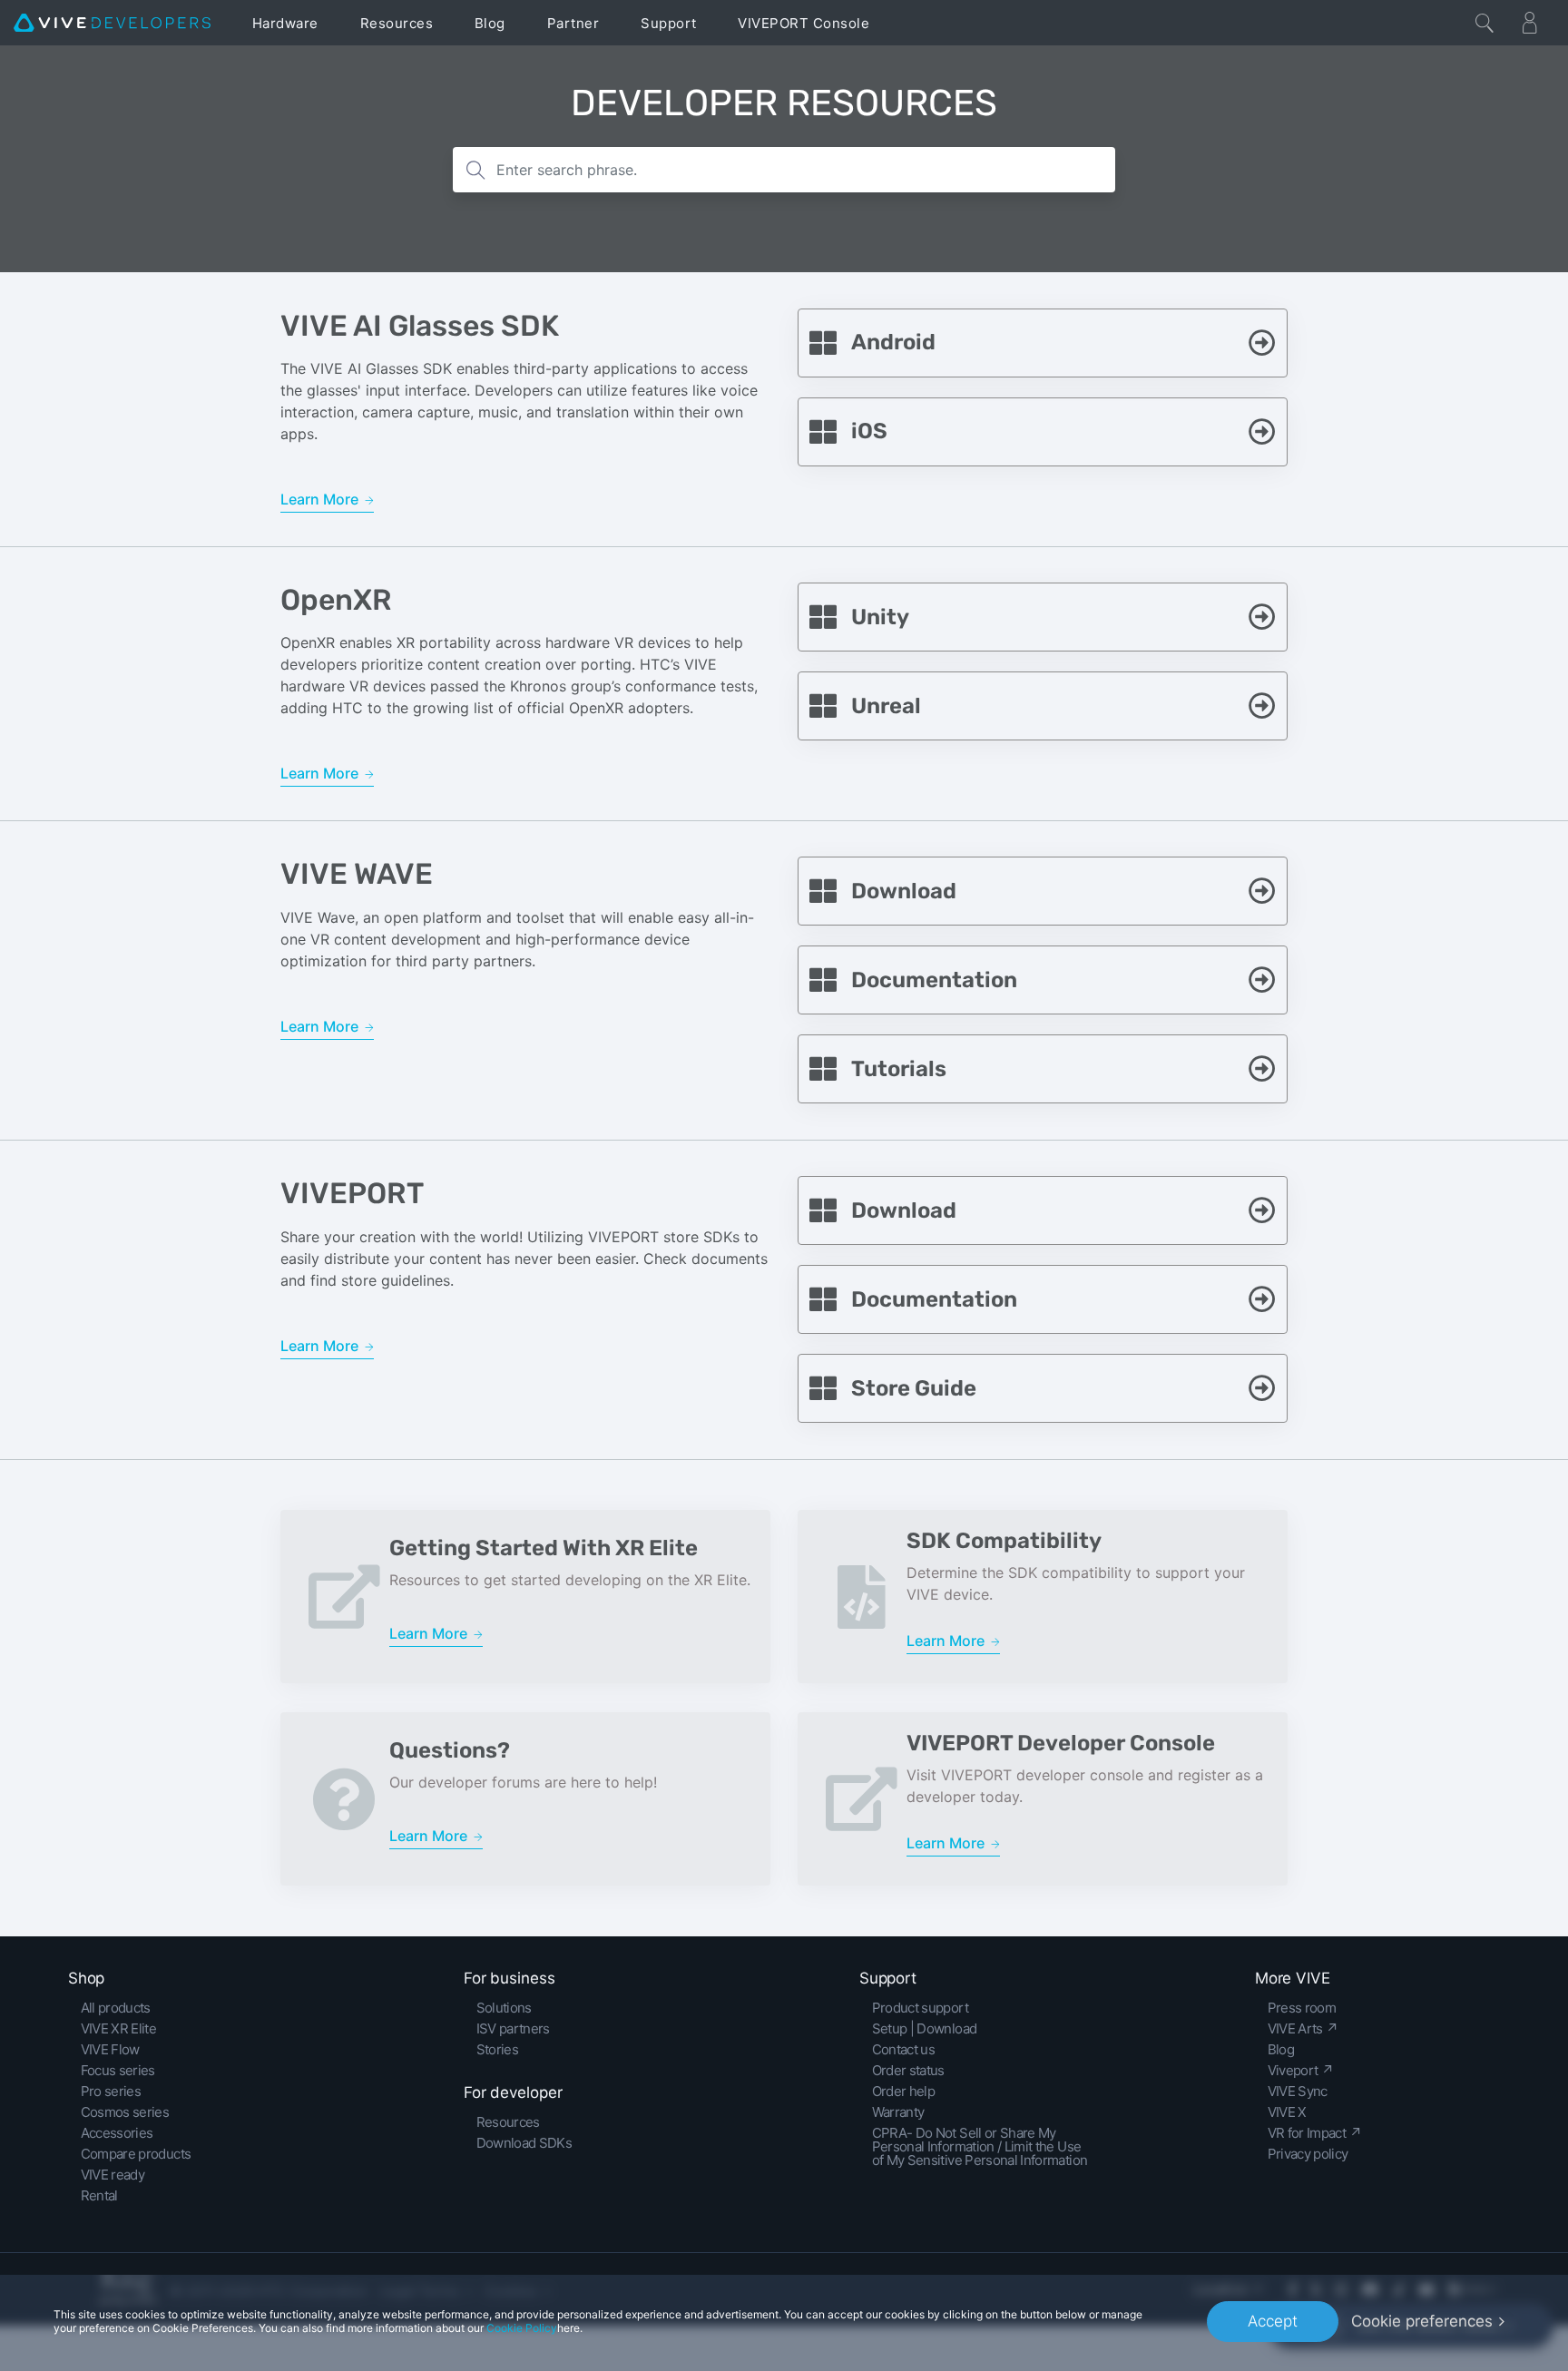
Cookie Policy (522, 2328)
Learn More (321, 499)
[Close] (1485, 23)
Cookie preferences (1422, 2321)
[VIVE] (112, 23)
